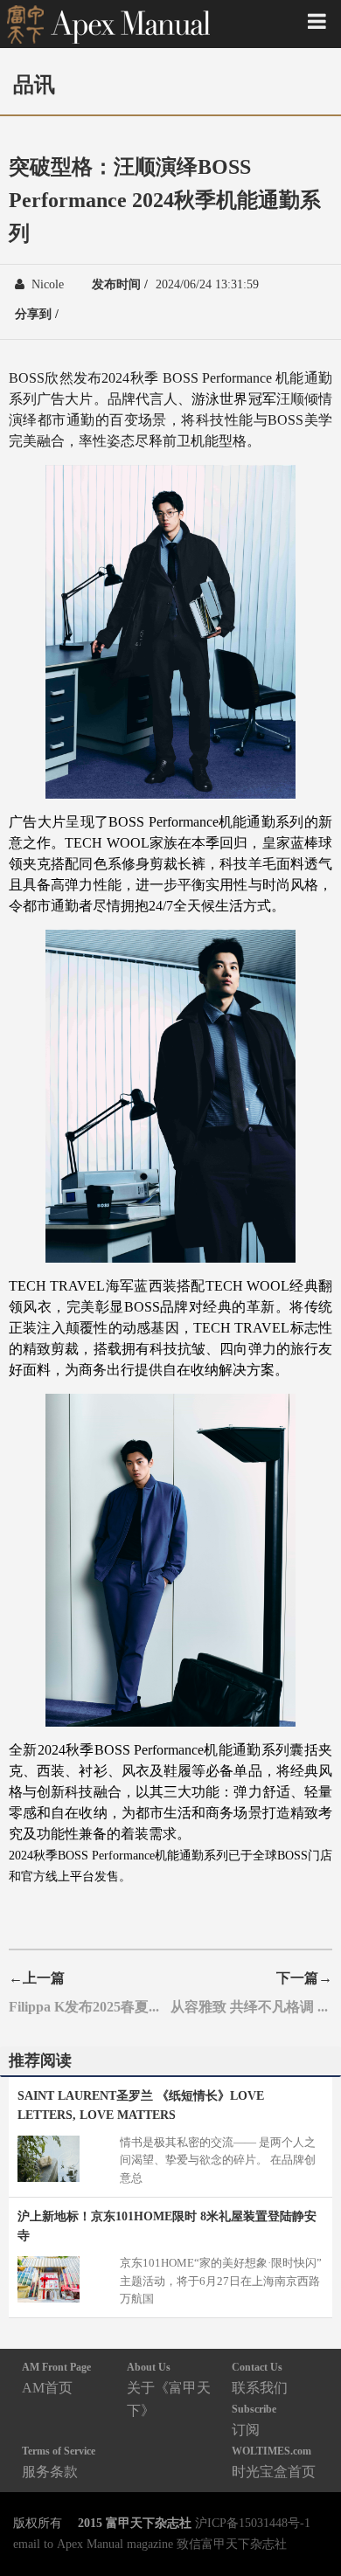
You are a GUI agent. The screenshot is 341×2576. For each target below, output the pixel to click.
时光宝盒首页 (274, 2462)
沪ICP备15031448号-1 (253, 2523)
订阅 (254, 2420)
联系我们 (260, 2378)
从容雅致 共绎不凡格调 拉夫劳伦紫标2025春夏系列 (251, 2006)
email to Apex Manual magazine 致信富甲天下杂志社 (150, 2544)
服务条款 (59, 2462)
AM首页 (56, 2378)
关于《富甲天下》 (169, 2389)
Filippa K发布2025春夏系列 (90, 2006)
